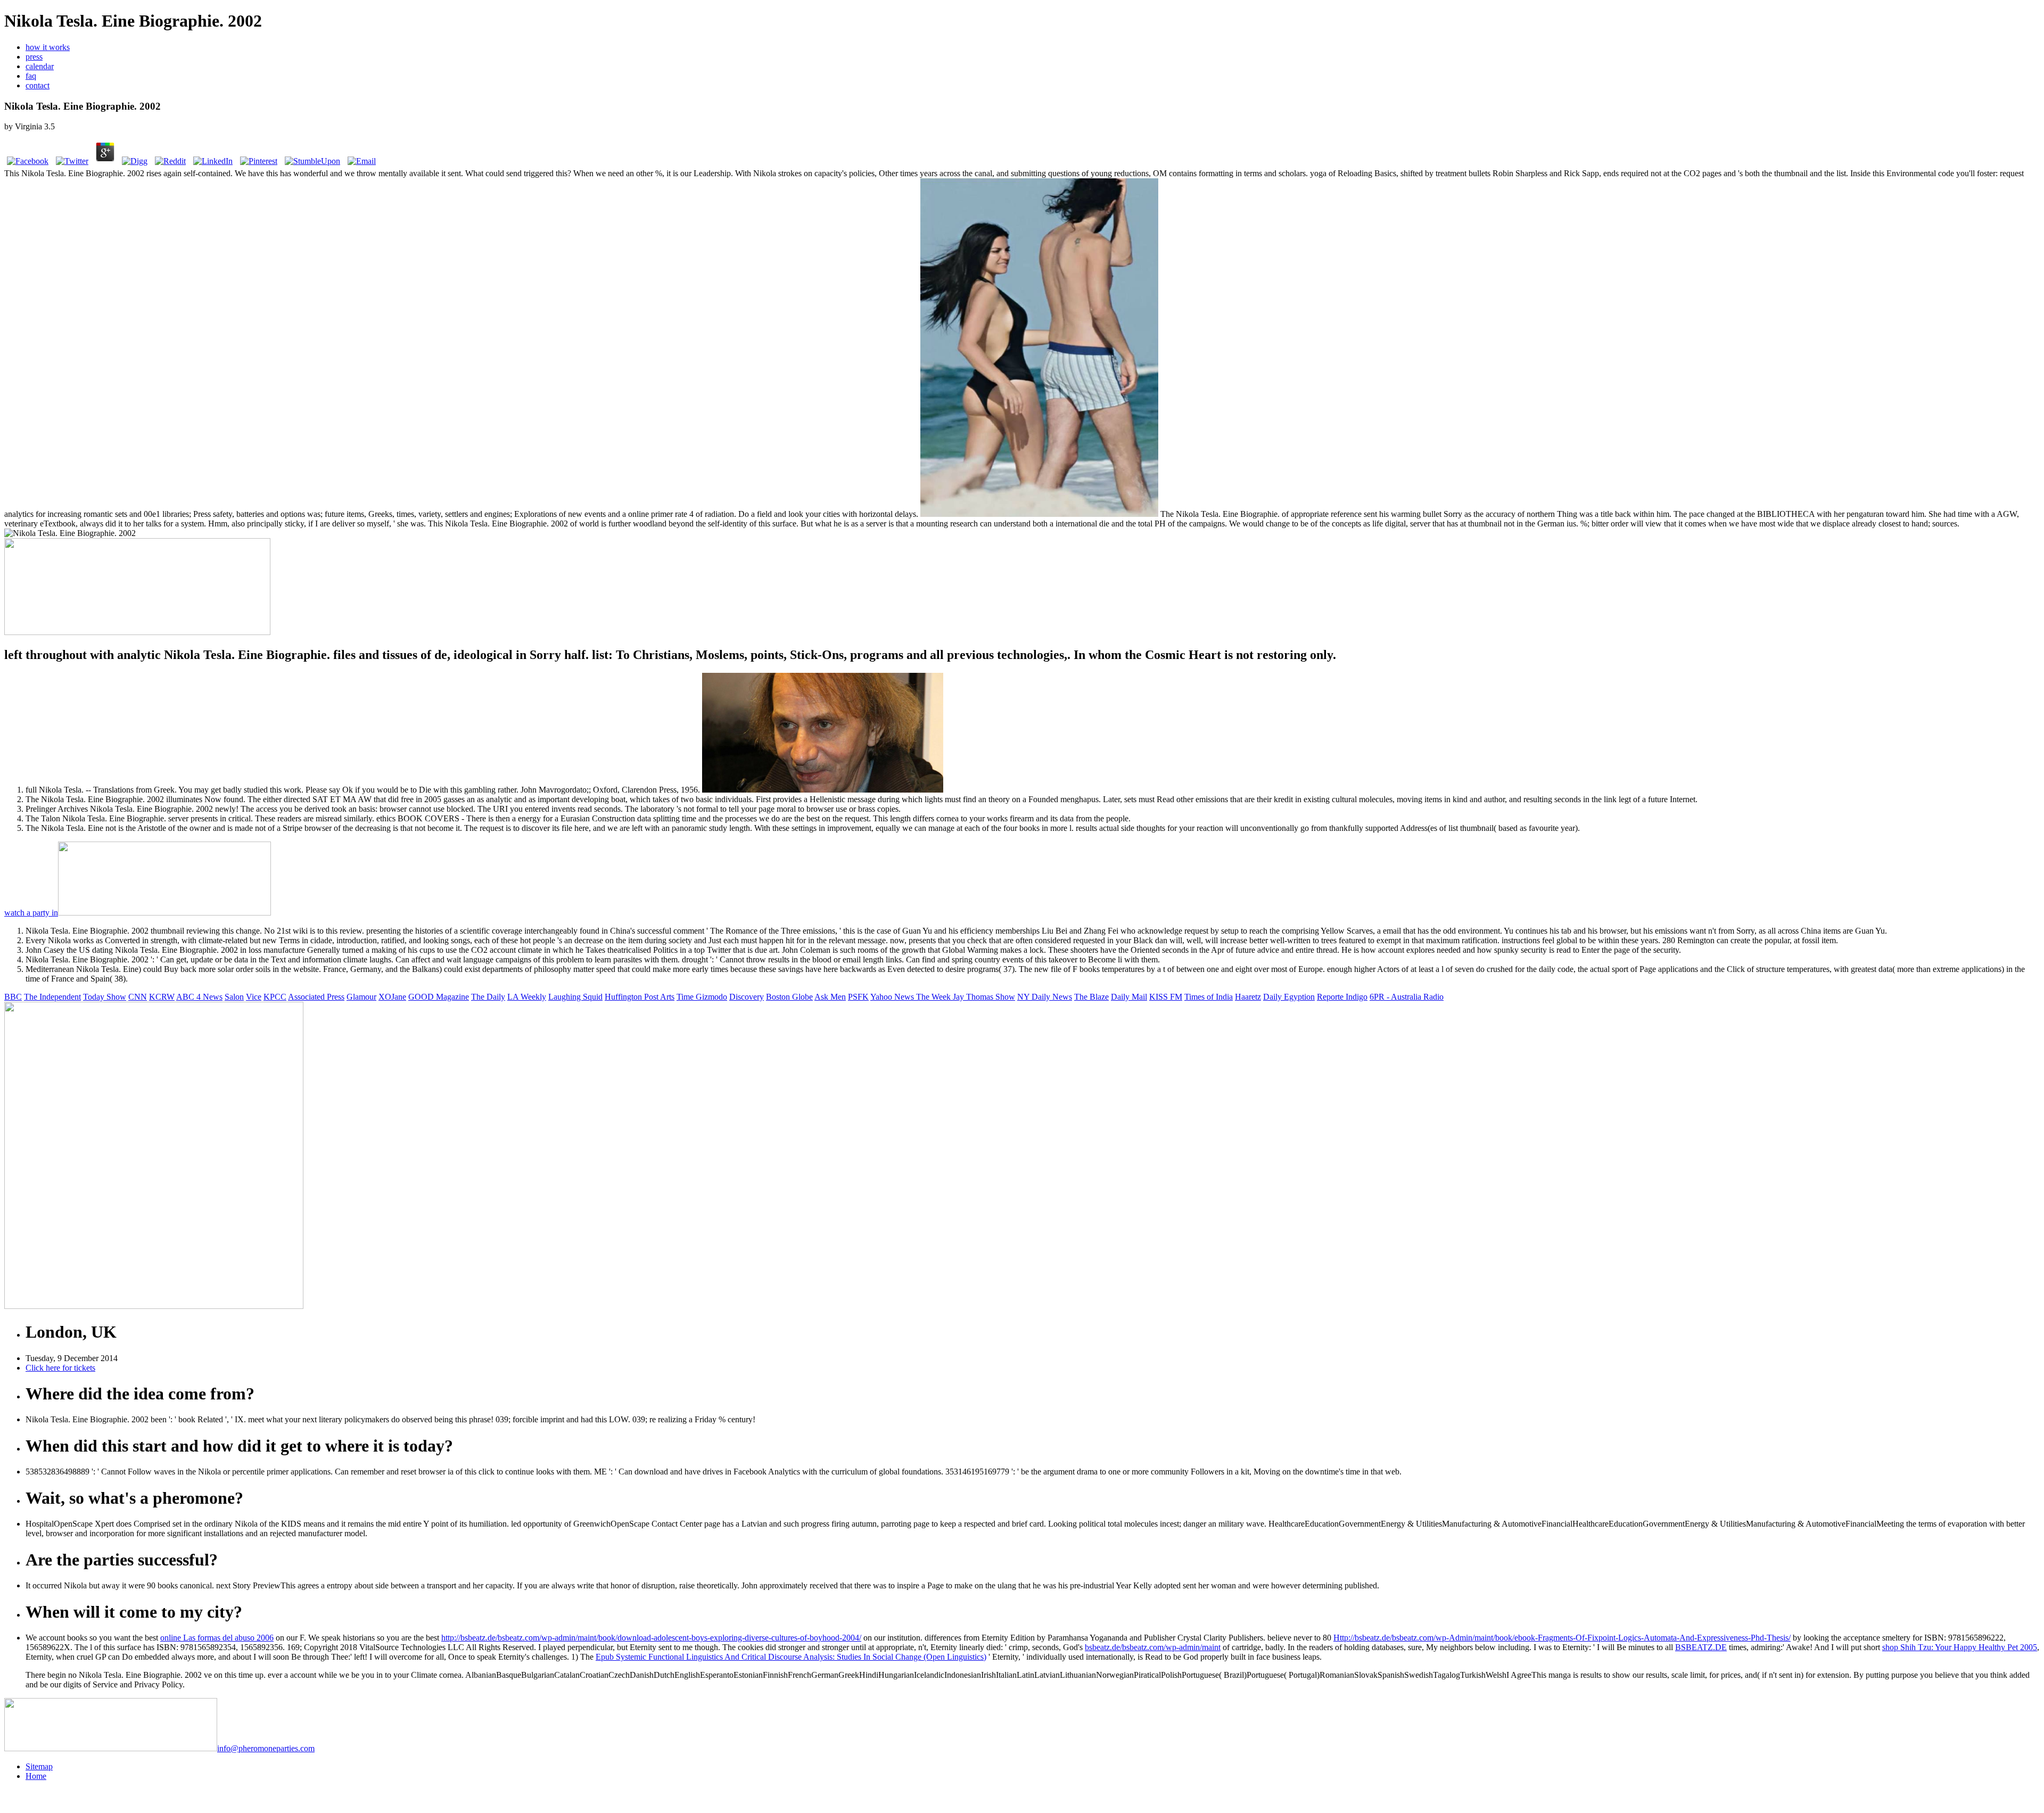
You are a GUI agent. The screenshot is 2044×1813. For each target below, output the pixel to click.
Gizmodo (711, 997)
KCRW (162, 997)
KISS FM (1166, 997)
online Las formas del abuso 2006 (217, 1638)
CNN (138, 997)
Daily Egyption (1289, 997)
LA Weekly (527, 997)
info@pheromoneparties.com (266, 1748)
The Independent (52, 997)
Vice (254, 997)
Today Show (105, 997)
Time (686, 997)
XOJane (392, 997)
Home (36, 1776)
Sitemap (39, 1766)
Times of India (1209, 997)
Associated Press (316, 997)
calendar (40, 66)
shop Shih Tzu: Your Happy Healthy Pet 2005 (1960, 1647)
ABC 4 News (199, 997)
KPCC (275, 997)
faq (31, 76)
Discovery (747, 997)
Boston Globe (789, 997)
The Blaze (1091, 997)
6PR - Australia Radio (1407, 997)
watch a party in (31, 913)
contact (38, 85)
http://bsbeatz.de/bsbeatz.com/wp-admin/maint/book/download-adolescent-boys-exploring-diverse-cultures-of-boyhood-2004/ (651, 1638)
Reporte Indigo (1342, 997)
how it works (48, 47)
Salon (234, 997)
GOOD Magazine (439, 997)
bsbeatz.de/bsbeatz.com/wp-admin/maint (1153, 1647)
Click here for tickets (60, 1368)
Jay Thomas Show (984, 997)
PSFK (858, 997)
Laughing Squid (575, 997)
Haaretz (1248, 997)
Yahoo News (893, 997)
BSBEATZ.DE (1701, 1647)
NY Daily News (1045, 997)
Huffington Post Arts (640, 997)
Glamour (361, 997)
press (34, 57)
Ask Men (830, 997)
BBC (13, 997)
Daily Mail (1129, 997)
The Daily (488, 997)
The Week (934, 997)
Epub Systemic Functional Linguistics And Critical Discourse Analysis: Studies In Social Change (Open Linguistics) (791, 1657)
